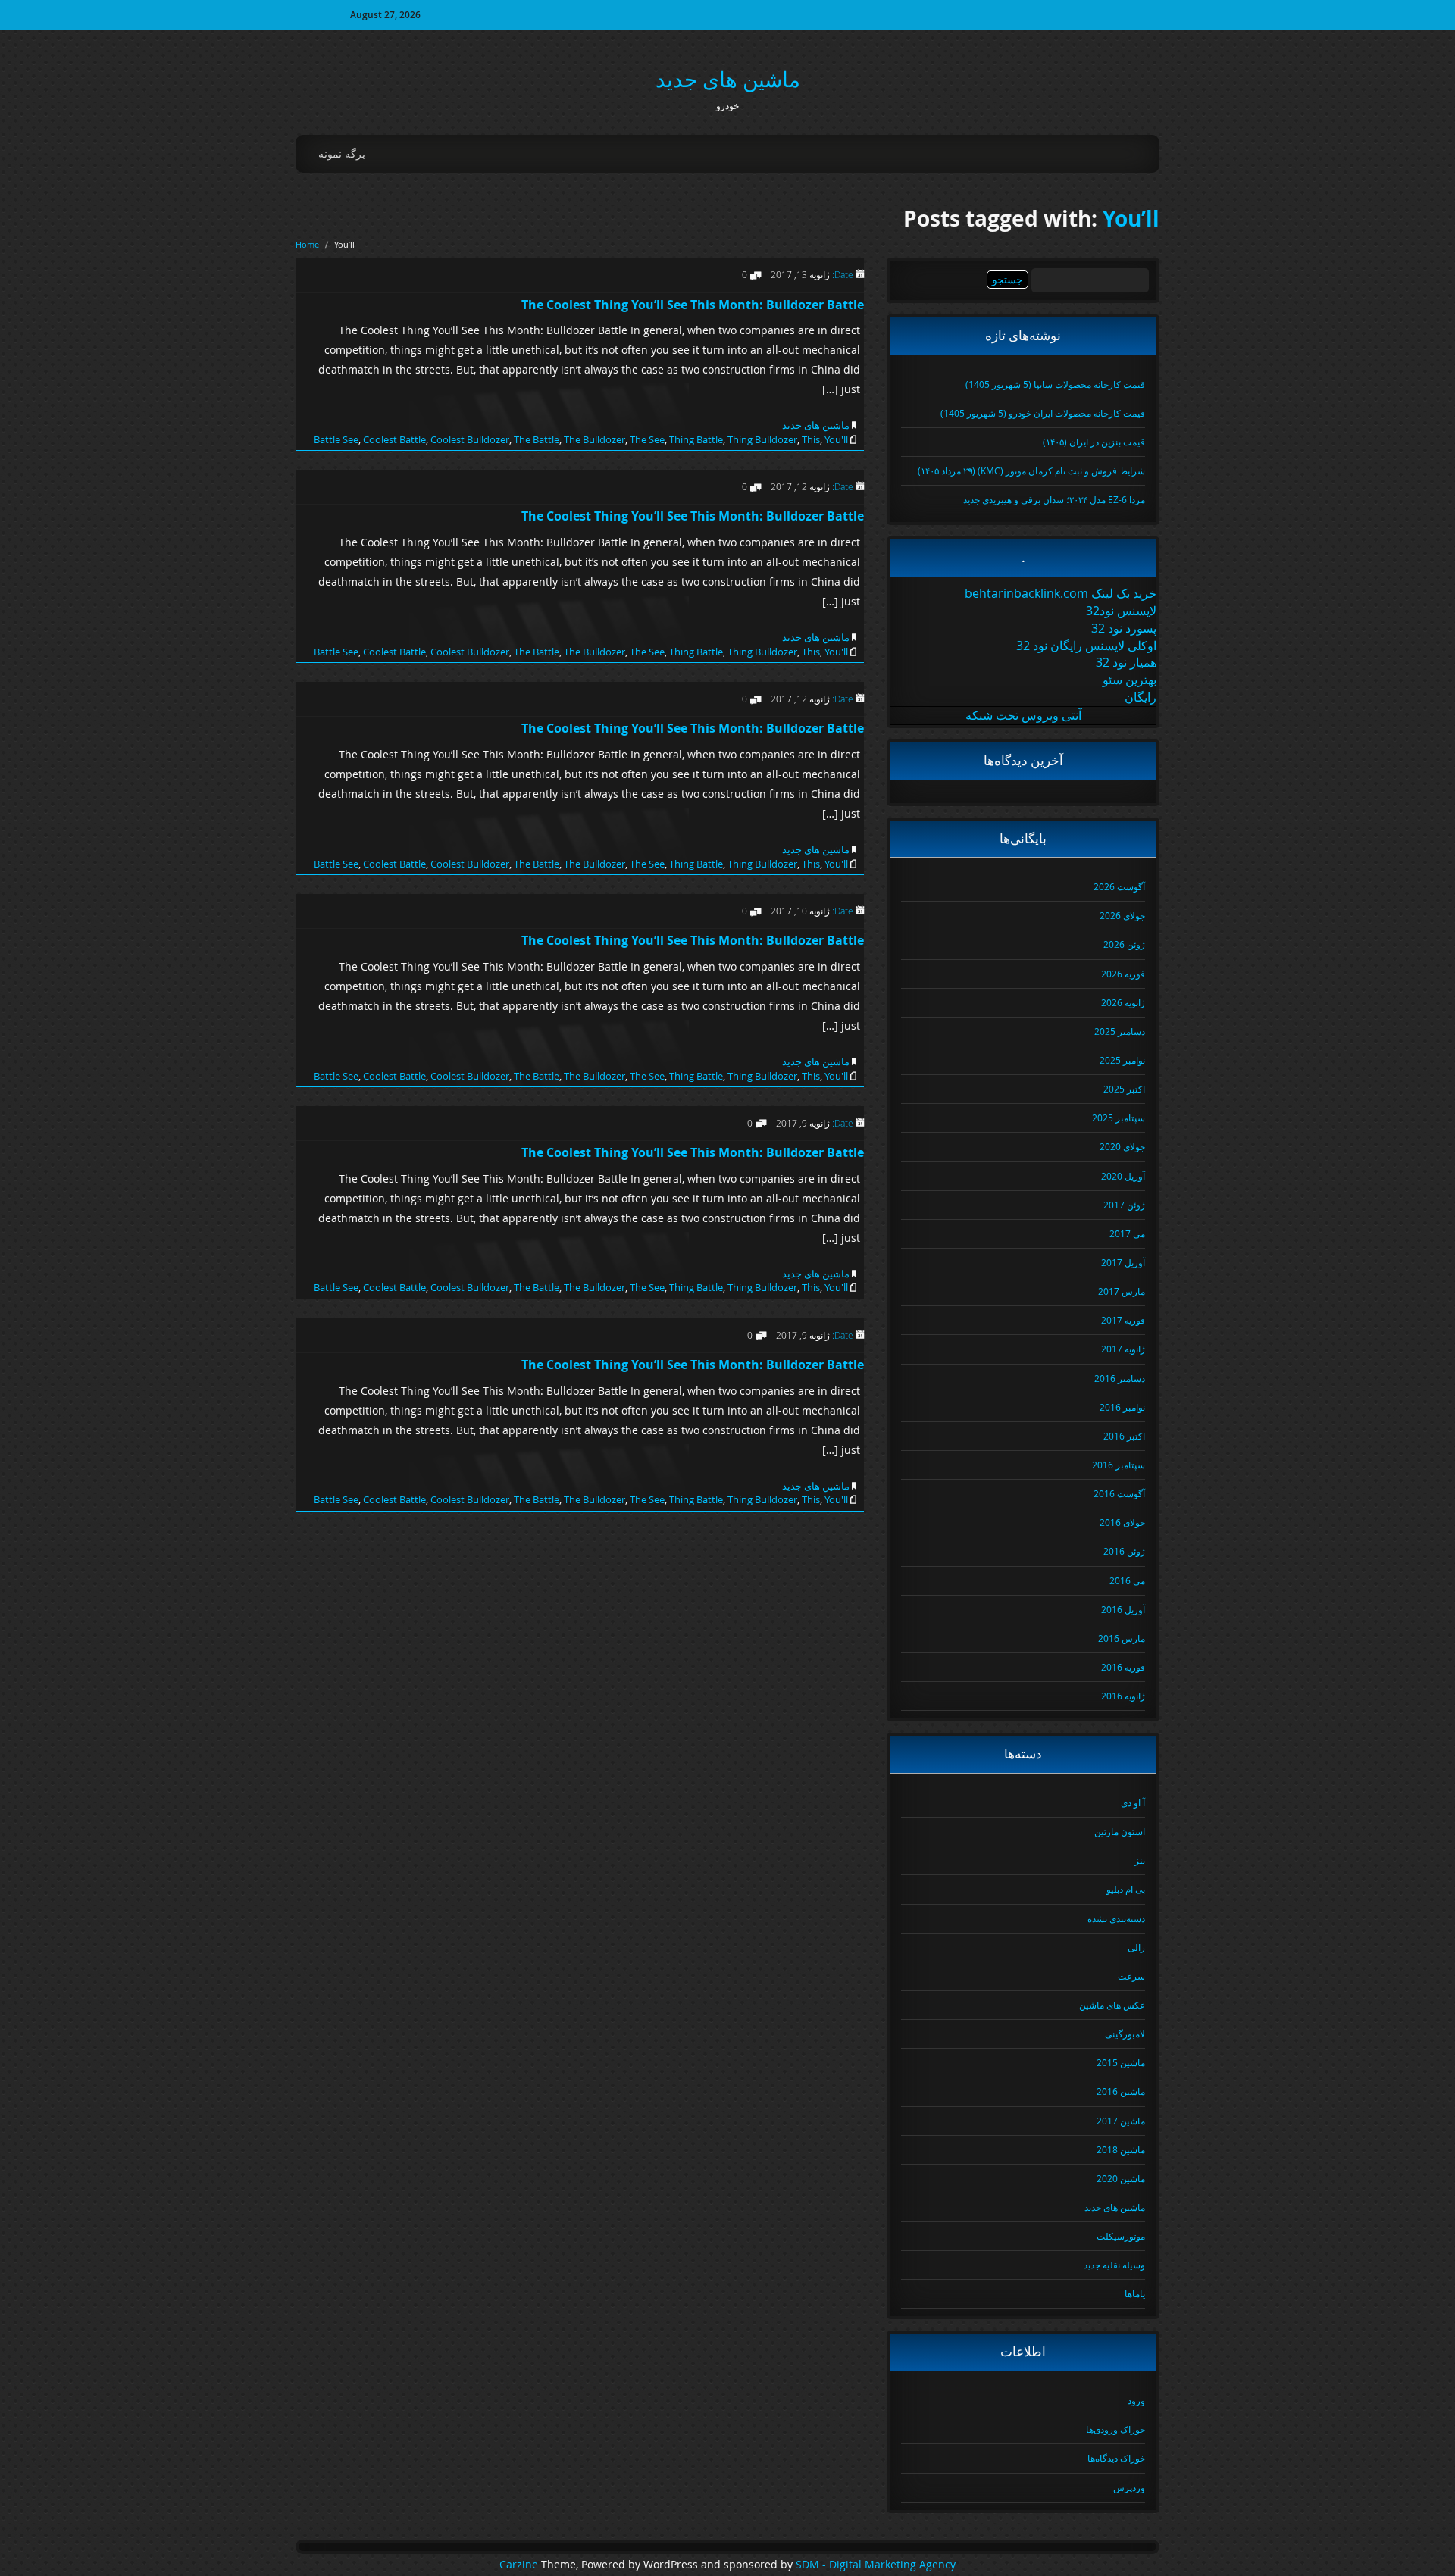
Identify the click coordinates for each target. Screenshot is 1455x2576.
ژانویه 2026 (1123, 1002)
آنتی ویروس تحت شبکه (1023, 715)
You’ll (1131, 219)
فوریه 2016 (1123, 1667)
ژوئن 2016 (1124, 1551)
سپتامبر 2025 (1119, 1118)
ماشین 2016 (1121, 2091)
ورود (1136, 2400)
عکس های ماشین (1112, 2005)
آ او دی (1133, 1802)
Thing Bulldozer (762, 439)
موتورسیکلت (1121, 2236)
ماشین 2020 (1121, 2178)
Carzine (520, 2565)
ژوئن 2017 (1124, 1205)
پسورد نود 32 (1124, 628)
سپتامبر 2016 (1119, 1465)
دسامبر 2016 (1120, 1378)
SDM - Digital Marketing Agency (876, 2565)
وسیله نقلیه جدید (1114, 2265)
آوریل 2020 (1123, 1176)
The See (647, 439)
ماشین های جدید (728, 79)
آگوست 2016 (1119, 1493)
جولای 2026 (1122, 915)
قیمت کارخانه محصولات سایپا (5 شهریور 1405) (1055, 384)
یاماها (1135, 2293)
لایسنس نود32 (1121, 611)
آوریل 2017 (1123, 1262)
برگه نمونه (342, 153)
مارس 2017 (1122, 1291)
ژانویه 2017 (1123, 1349)
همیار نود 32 (1126, 662)
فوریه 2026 (1123, 974)
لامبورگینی (1125, 2034)
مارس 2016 (1122, 1638)
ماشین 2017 (1121, 2121)
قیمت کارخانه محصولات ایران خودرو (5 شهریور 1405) (1043, 413)
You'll (836, 439)
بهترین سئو (1130, 680)
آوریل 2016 (1123, 1609)
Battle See (336, 439)
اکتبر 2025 (1124, 1089)
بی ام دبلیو (1126, 1889)
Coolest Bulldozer (470, 439)
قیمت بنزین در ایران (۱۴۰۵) (1094, 442)
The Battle (537, 439)
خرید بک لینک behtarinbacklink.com (1061, 593)
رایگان (1141, 697)
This (811, 439)
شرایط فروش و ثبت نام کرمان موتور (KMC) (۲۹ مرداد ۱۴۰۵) (1031, 470)
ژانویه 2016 (1123, 1696)
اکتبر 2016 (1124, 1436)
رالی (1136, 1947)
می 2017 (1127, 1233)
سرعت (1131, 1976)
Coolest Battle (394, 439)
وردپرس (1129, 2487)
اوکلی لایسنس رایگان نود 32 (1086, 646)
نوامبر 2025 (1122, 1060)
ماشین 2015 (1121, 2062)
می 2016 (1127, 1580)
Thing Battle (696, 439)
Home (307, 244)
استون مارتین (1120, 1831)
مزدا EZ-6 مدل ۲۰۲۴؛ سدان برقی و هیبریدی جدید (1054, 499)
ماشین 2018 (1121, 2149)
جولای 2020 (1122, 1146)
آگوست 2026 (1119, 886)
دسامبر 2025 (1120, 1031)
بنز (1140, 1860)
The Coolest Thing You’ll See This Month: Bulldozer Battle (693, 305)
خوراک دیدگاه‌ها (1116, 2458)
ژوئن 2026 (1124, 944)
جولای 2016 (1122, 1522)
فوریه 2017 (1123, 1320)
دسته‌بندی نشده (1116, 1918)
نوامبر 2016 (1122, 1407)
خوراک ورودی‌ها (1115, 2429)
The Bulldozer (595, 439)
